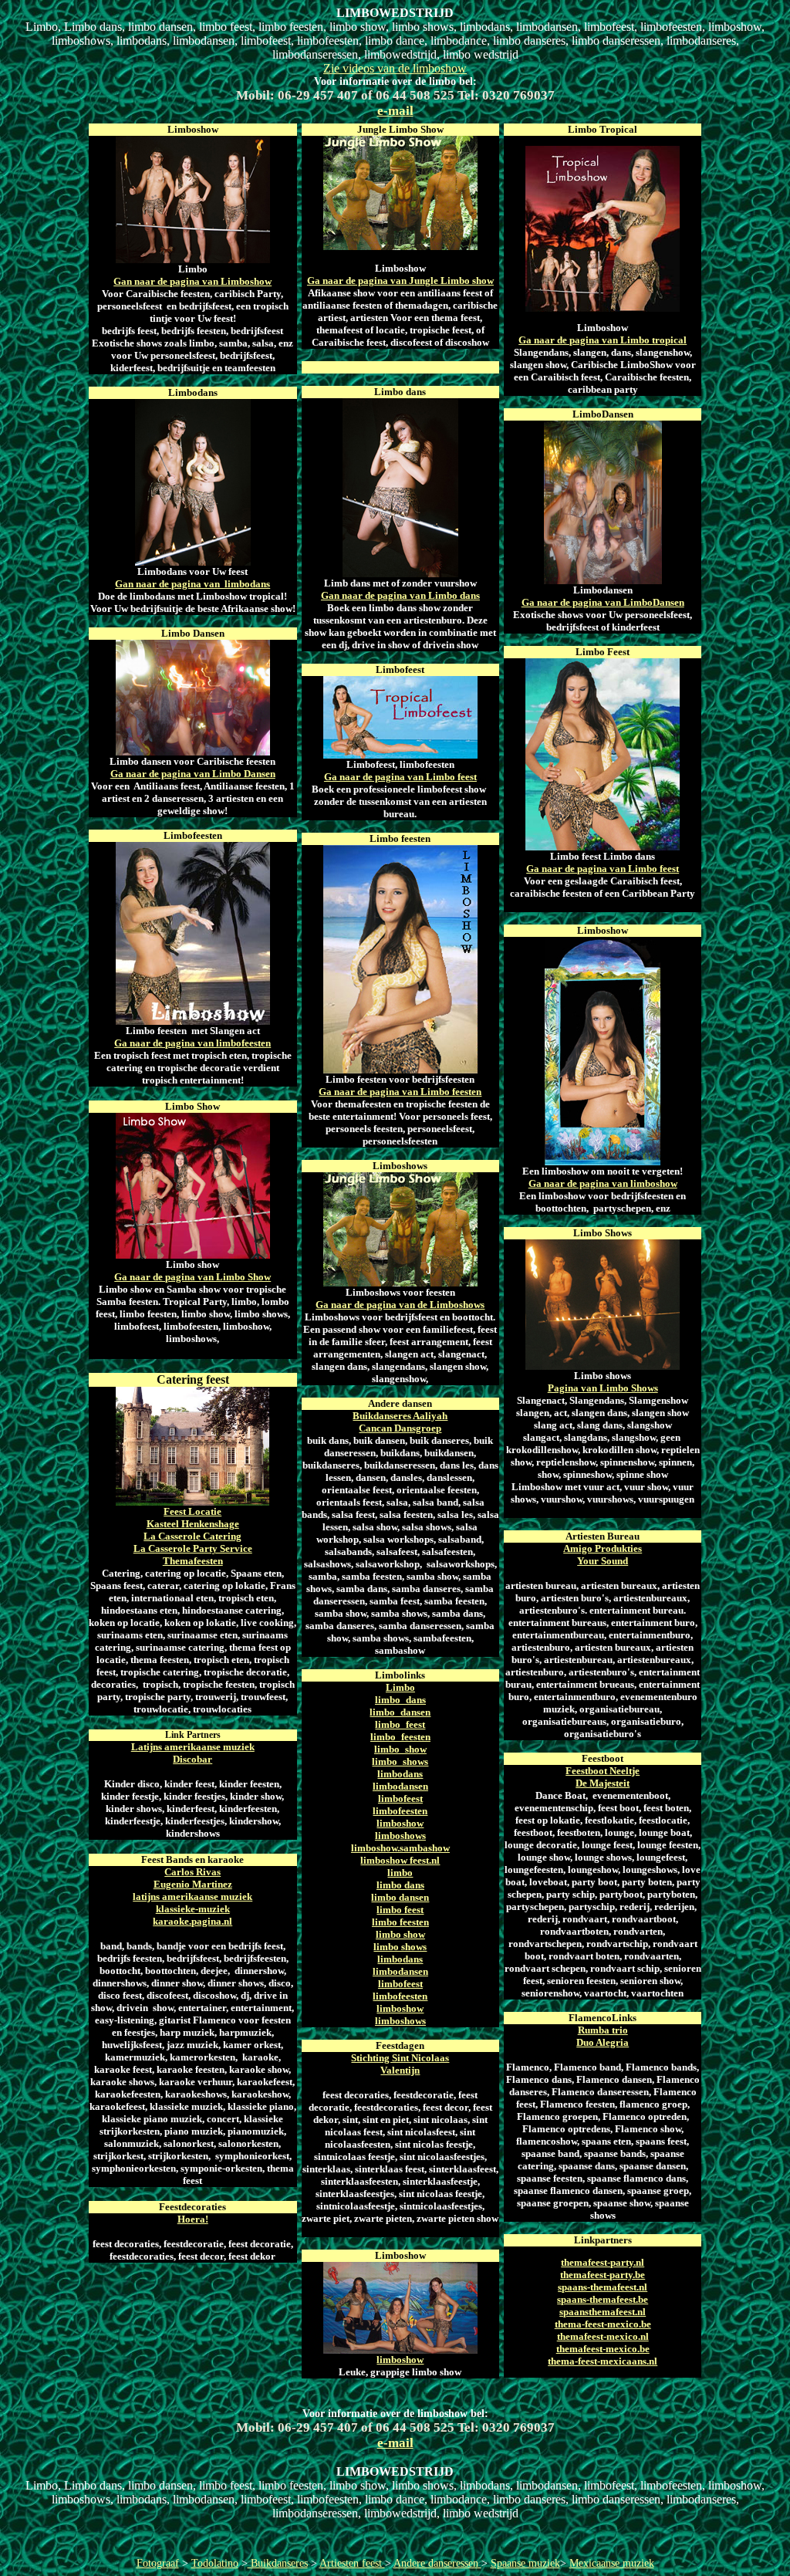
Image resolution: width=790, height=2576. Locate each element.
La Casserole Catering (192, 1536)
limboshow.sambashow (400, 1848)
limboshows (400, 1836)
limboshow (400, 1823)
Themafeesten (193, 1561)
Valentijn (400, 2070)
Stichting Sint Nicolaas (400, 2058)
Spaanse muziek (525, 2563)
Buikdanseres (278, 2563)
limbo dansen (400, 1897)
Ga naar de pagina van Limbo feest (400, 777)
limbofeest (400, 1798)
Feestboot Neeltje (603, 1771)
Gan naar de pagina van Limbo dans (400, 595)
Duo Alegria (603, 2042)
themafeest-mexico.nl (603, 2336)
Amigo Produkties (603, 1548)
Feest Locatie (192, 1511)
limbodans (400, 1774)
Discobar (192, 1759)
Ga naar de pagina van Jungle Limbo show (400, 281)
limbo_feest (400, 1724)
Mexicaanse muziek (612, 2563)
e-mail (395, 111)
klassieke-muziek (193, 1909)
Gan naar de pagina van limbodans (192, 584)
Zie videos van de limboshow (395, 68)
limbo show (400, 1934)
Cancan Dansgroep (400, 1428)
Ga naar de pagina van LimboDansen (603, 602)
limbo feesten (400, 1922)
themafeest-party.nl (603, 2262)
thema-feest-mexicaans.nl (603, 2361)
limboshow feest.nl (400, 1860)
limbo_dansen (400, 1712)
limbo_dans (400, 1700)
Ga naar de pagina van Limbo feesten (400, 1092)
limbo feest (400, 1910)
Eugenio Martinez (193, 1884)
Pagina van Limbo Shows (603, 1388)
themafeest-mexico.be (603, 2349)
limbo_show (400, 1749)
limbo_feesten (400, 1737)
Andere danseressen (437, 2563)
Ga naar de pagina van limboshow (603, 1183)
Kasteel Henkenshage (193, 1524)
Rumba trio (603, 2030)
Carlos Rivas (192, 1872)
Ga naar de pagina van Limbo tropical (603, 340)
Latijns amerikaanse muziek (193, 1747)
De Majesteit (603, 1783)
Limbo (400, 1687)
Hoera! (193, 2219)
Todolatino (215, 2563)
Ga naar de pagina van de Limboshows (400, 1305)
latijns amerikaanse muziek (192, 1897)
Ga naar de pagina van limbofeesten (192, 1043)
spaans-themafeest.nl (603, 2287)
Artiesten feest (352, 2563)
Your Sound (603, 1561)
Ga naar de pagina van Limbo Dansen (193, 774)
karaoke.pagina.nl (192, 1921)
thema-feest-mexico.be (603, 2324)
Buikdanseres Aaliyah (400, 1416)
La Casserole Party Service (193, 1548)
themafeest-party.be (603, 2275)
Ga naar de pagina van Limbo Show (192, 1277)
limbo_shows (400, 1761)
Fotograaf (158, 2563)
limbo (400, 1873)
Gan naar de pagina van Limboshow (192, 281)
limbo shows (400, 1947)
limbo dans (400, 1885)
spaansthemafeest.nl (603, 2312)
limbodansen (400, 1786)
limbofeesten (400, 1811)
